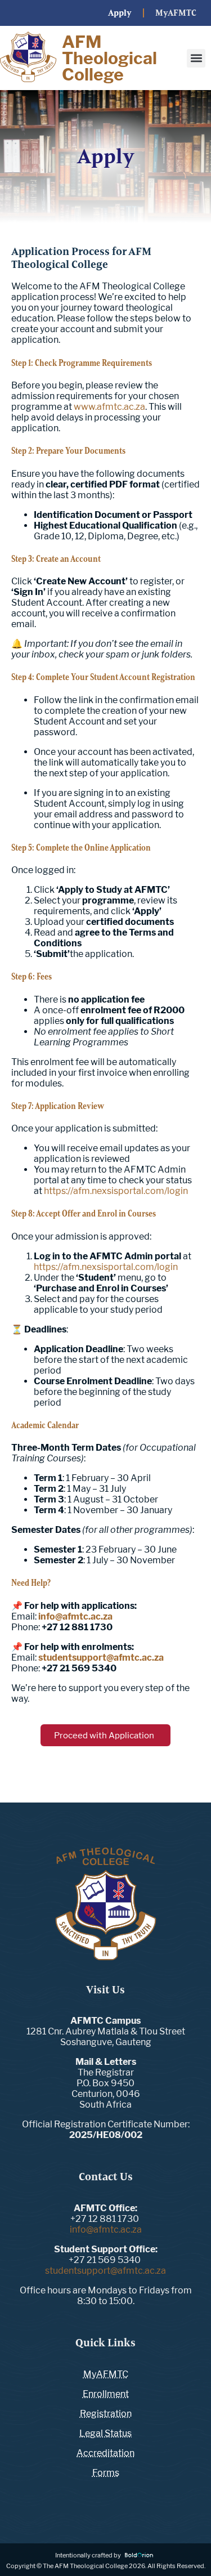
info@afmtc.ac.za (106, 2230)
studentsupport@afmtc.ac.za (105, 2271)
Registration (106, 2414)
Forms (106, 2473)
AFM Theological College (109, 58)
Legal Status (105, 2433)
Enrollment (106, 2394)
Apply (120, 13)
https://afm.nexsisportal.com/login (116, 1191)
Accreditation (105, 2453)
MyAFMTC (178, 13)
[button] (196, 58)
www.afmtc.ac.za (109, 407)
